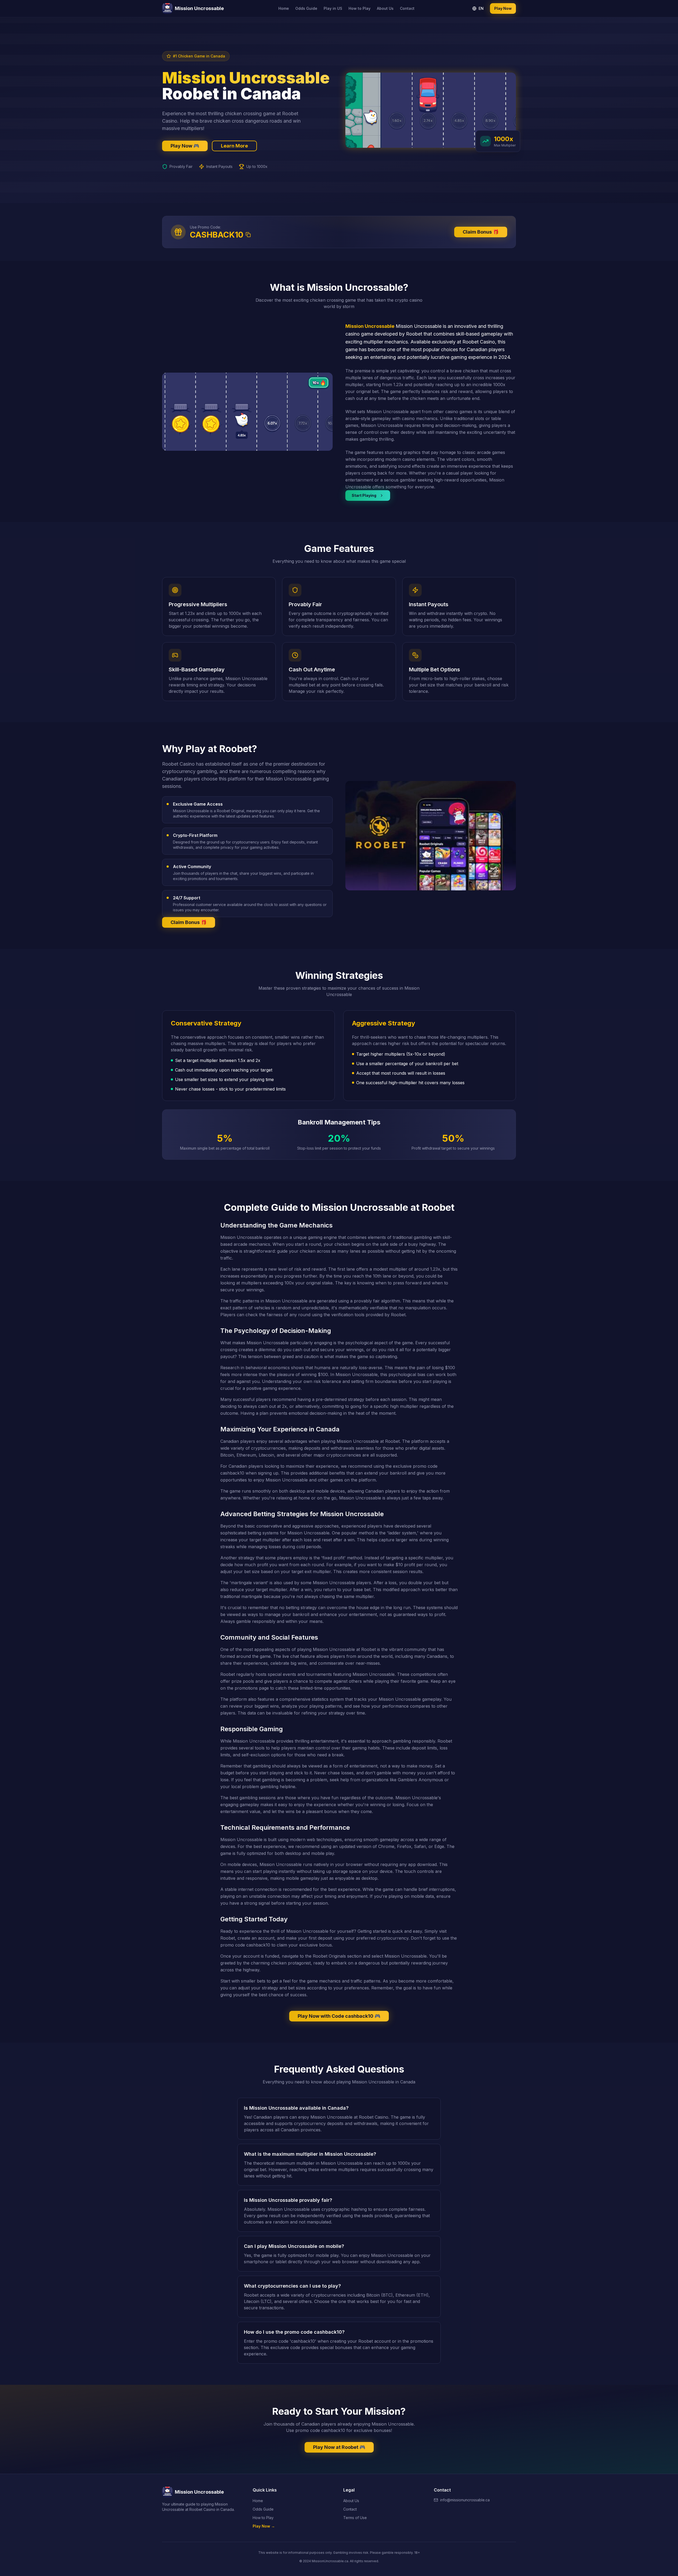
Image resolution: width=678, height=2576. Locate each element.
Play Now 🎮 (185, 146)
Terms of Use (355, 2518)
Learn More (234, 146)
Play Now (503, 8)
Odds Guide (306, 8)
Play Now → (264, 2526)
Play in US (333, 8)
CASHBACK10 (217, 235)
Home (284, 8)
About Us (385, 8)
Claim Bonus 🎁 (481, 232)
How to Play (360, 8)
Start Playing (364, 495)
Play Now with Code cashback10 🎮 (339, 2016)
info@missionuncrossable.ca (465, 2500)
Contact (407, 8)
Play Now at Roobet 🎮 (339, 2447)
